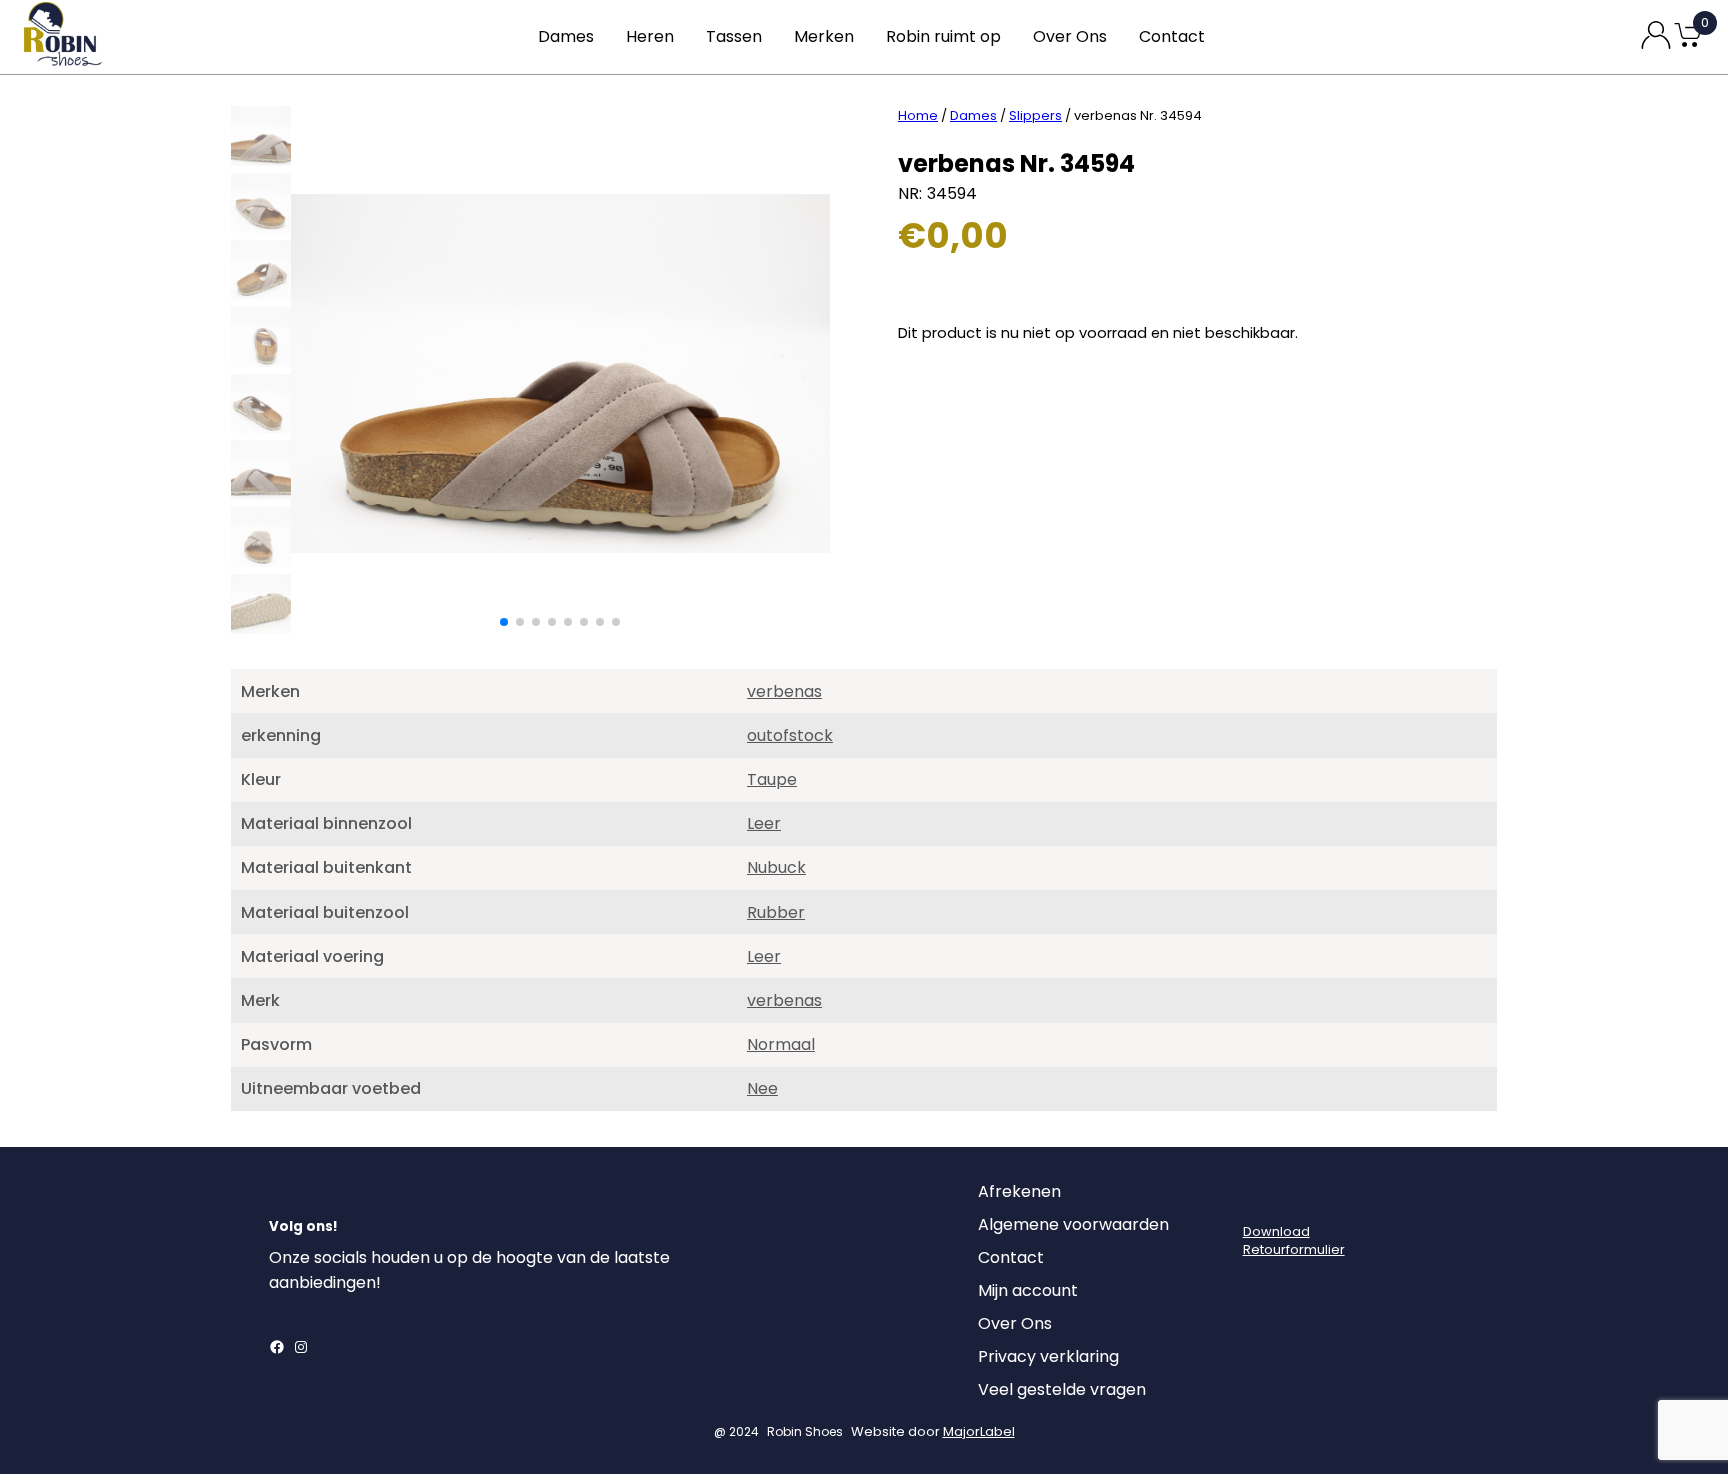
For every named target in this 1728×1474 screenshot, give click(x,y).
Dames (566, 36)
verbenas (784, 691)
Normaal (781, 1044)
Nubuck (776, 867)
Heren (650, 36)
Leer (764, 823)
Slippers (1035, 115)
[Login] (1261, 1197)
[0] (1688, 45)
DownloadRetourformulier (1294, 1240)
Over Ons (1070, 36)
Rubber (776, 912)
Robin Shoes (805, 1431)
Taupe (772, 779)
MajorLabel (979, 1431)
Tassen (734, 36)
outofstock (790, 735)
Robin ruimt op (943, 36)
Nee (762, 1088)
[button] (504, 622)
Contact (1172, 36)
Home (918, 115)
